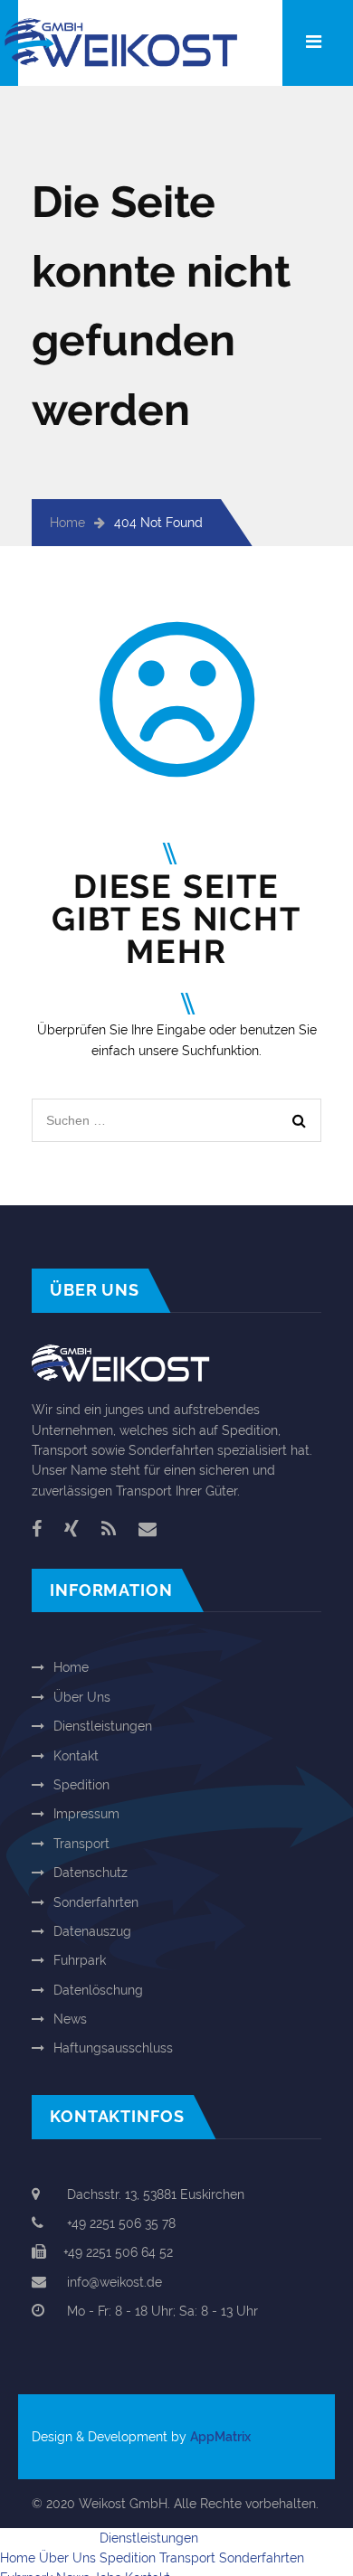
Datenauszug (92, 1931)
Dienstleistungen (103, 1726)
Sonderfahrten (96, 1902)
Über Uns (82, 1697)
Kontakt (76, 1756)
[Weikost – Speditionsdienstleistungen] (137, 28)
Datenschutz (91, 1873)
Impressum (86, 1814)
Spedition (81, 1785)
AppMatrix (220, 2437)
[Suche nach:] (176, 1109)
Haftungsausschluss (113, 2048)
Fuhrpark (80, 1960)
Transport (81, 1844)
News (70, 2019)
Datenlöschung (98, 1990)
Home (67, 523)
